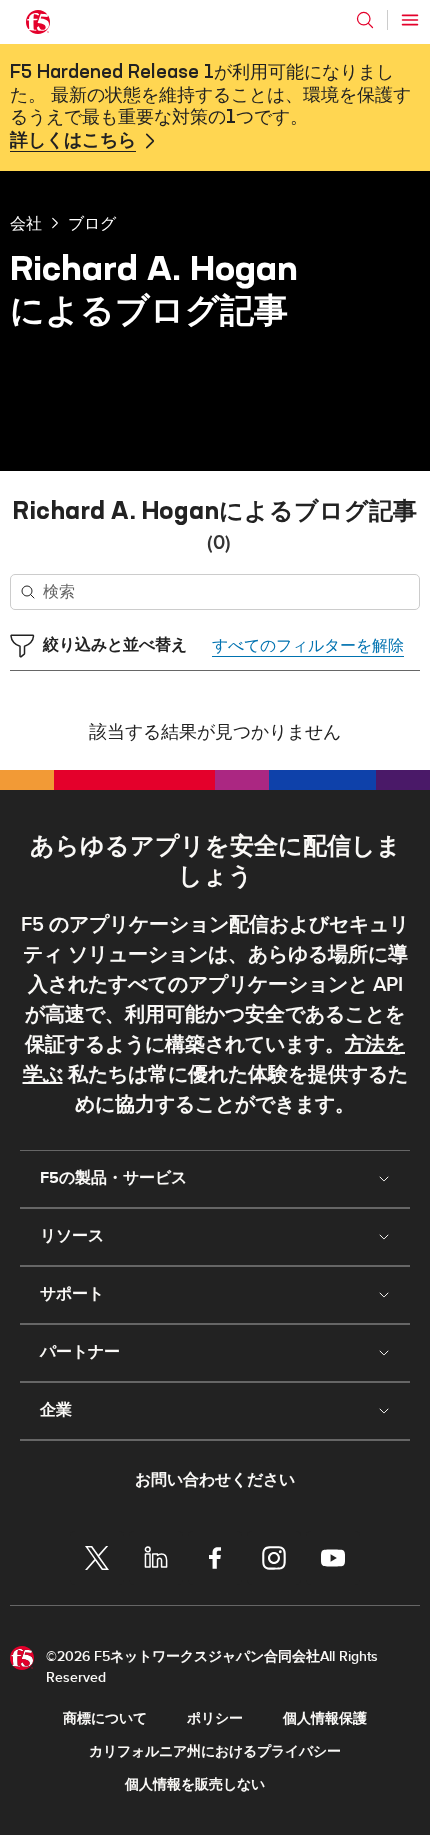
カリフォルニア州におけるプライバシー (215, 1751)
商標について (105, 1718)
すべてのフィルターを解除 (308, 646)
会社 (26, 223)
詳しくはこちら (73, 141)
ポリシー (215, 1718)
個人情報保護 (325, 1718)
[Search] (365, 20)
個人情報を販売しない (195, 1784)
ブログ (92, 223)
